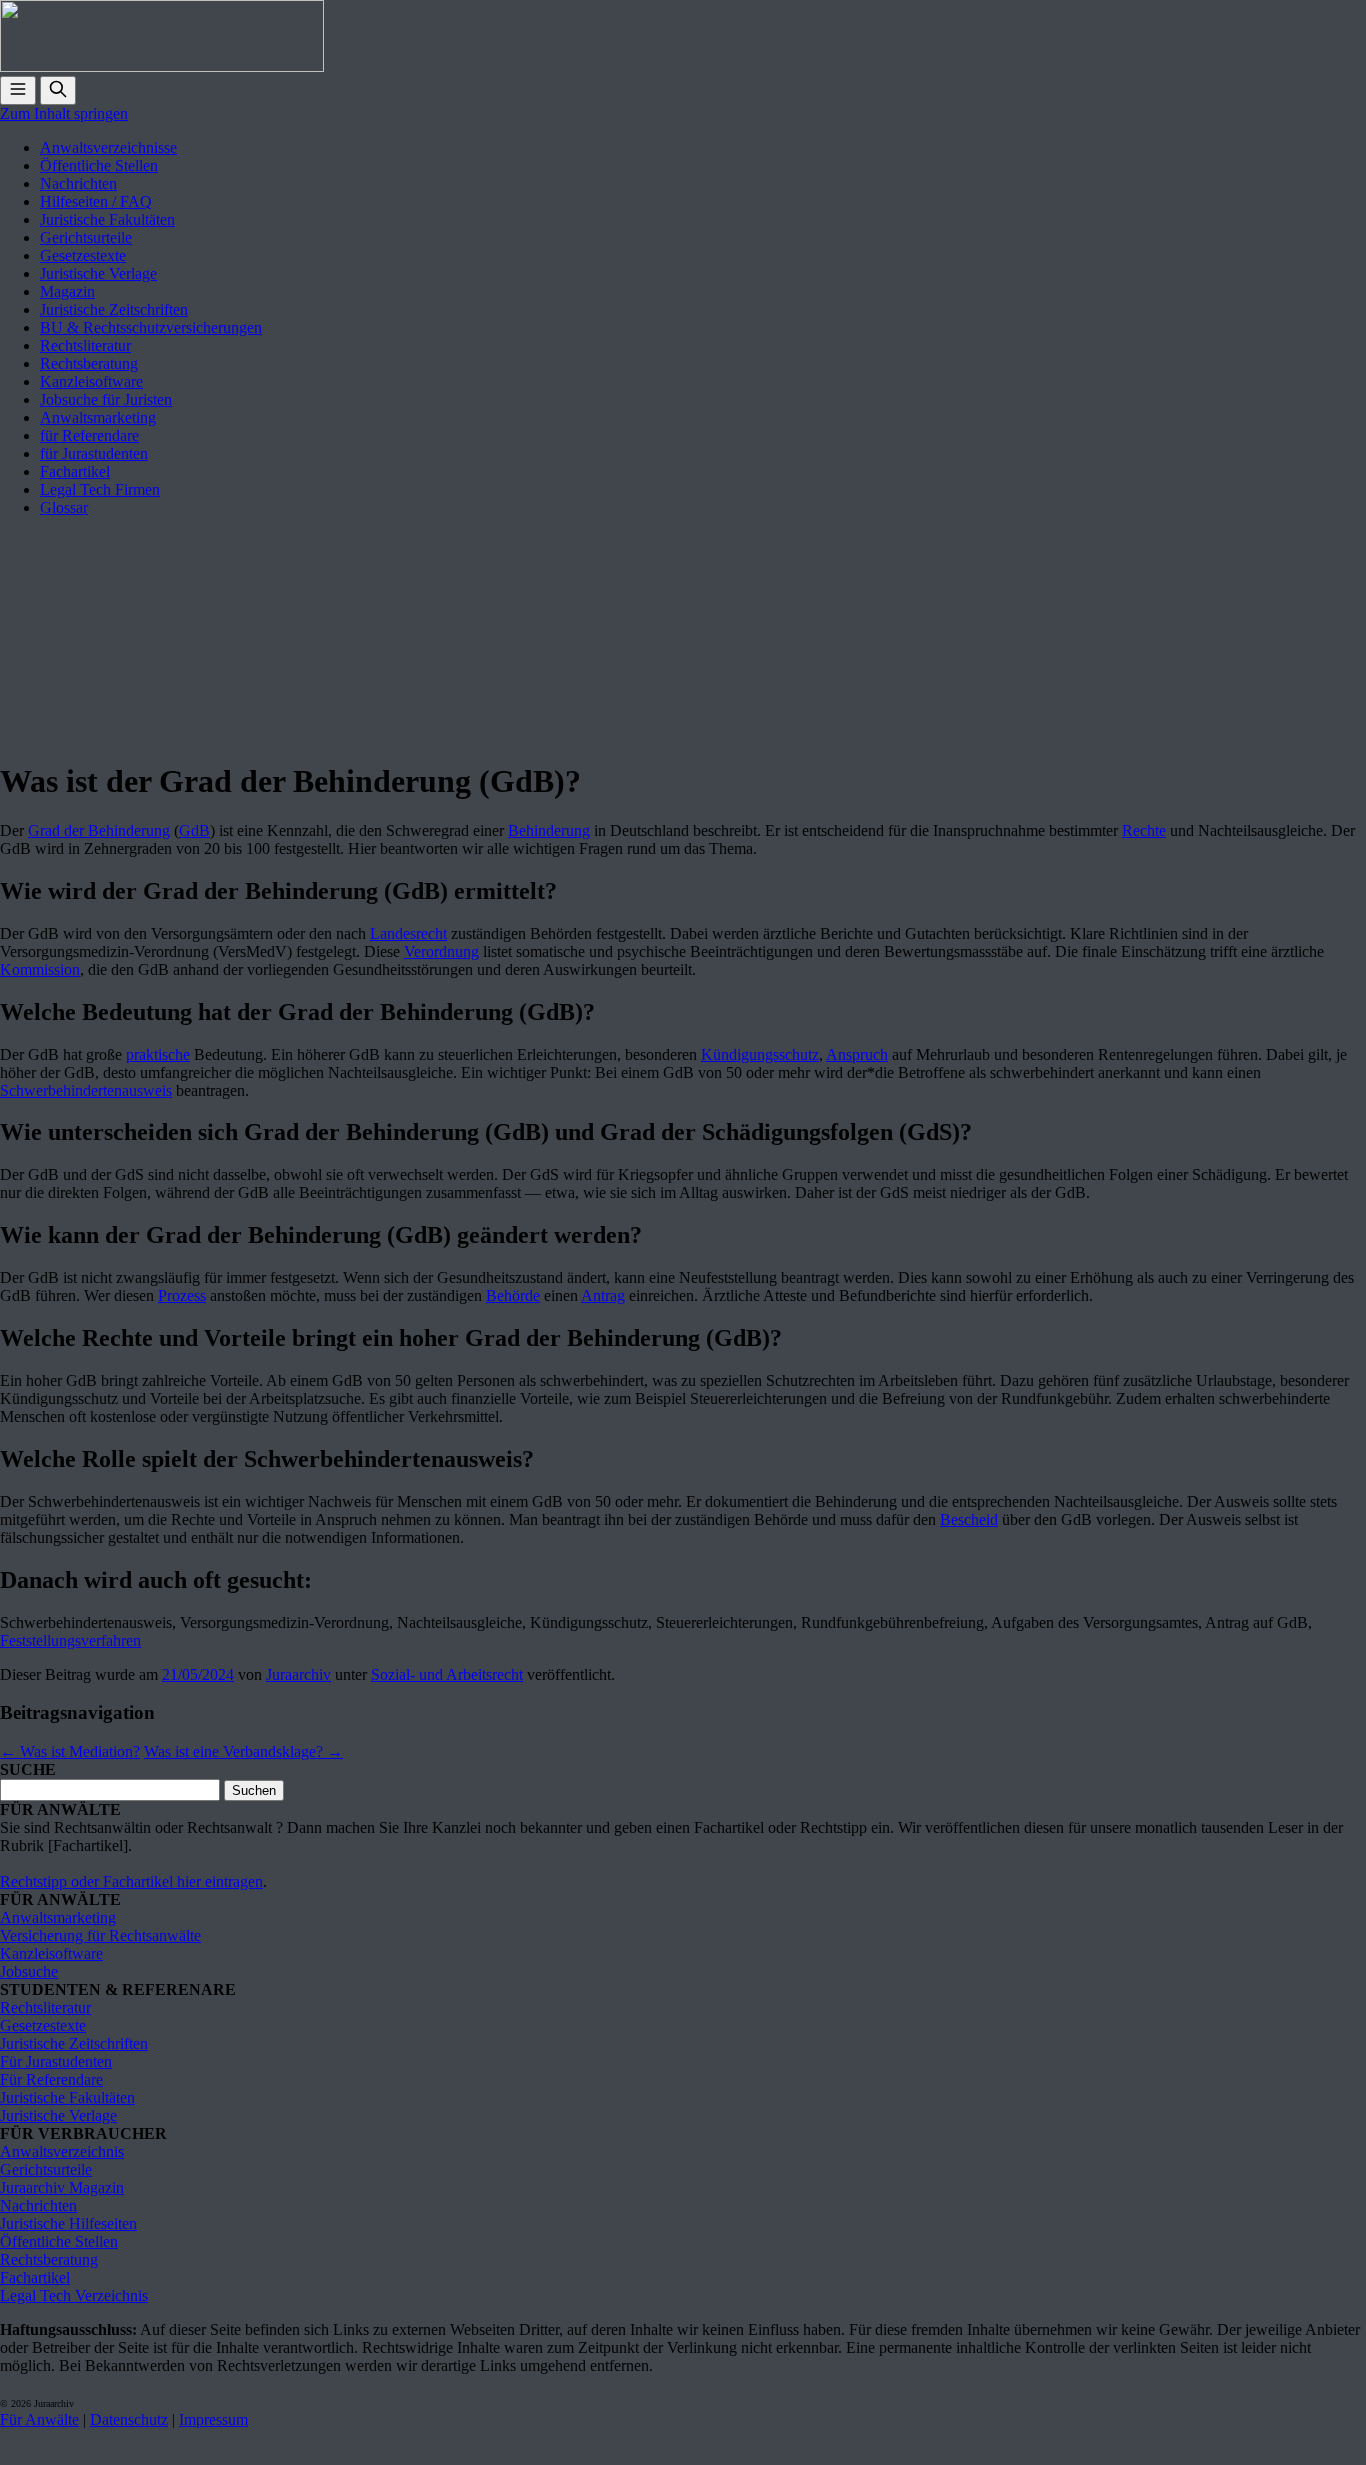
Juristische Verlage (98, 273)
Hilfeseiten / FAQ (96, 201)
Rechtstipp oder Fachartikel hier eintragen (131, 1881)
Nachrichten (78, 183)
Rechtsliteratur (85, 345)
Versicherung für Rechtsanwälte (100, 1935)
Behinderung (549, 830)
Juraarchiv (298, 1674)
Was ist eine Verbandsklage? (243, 1751)
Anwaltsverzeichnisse (108, 147)
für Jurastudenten (94, 453)
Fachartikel (75, 471)
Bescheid (969, 1519)
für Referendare (89, 435)
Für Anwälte (39, 2419)
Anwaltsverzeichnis (62, 2151)
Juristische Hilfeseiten (68, 2223)
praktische (158, 1054)
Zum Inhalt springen (64, 113)
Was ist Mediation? (70, 1751)
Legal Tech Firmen (100, 489)
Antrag (603, 1295)
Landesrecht (408, 933)
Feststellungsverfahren (70, 1640)
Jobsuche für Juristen (106, 399)
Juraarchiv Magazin (62, 2187)
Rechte (1144, 830)
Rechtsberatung (89, 363)
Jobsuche (29, 1971)
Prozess (182, 1295)
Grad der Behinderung (99, 830)
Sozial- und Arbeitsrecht (447, 1674)
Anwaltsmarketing (98, 417)
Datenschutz (129, 2419)
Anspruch (857, 1054)
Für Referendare (51, 2079)
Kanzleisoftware (91, 381)
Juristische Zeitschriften (114, 309)
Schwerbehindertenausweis (86, 1090)
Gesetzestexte (83, 255)
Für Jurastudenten (56, 2061)
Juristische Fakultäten (107, 219)
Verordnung (441, 951)
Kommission (40, 969)
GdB (194, 830)
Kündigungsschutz (760, 1054)
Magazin (67, 291)
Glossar (64, 507)
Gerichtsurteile (86, 237)
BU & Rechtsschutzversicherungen (151, 327)
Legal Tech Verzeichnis (74, 2295)
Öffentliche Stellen (99, 165)
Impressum (213, 2419)
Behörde (513, 1295)
